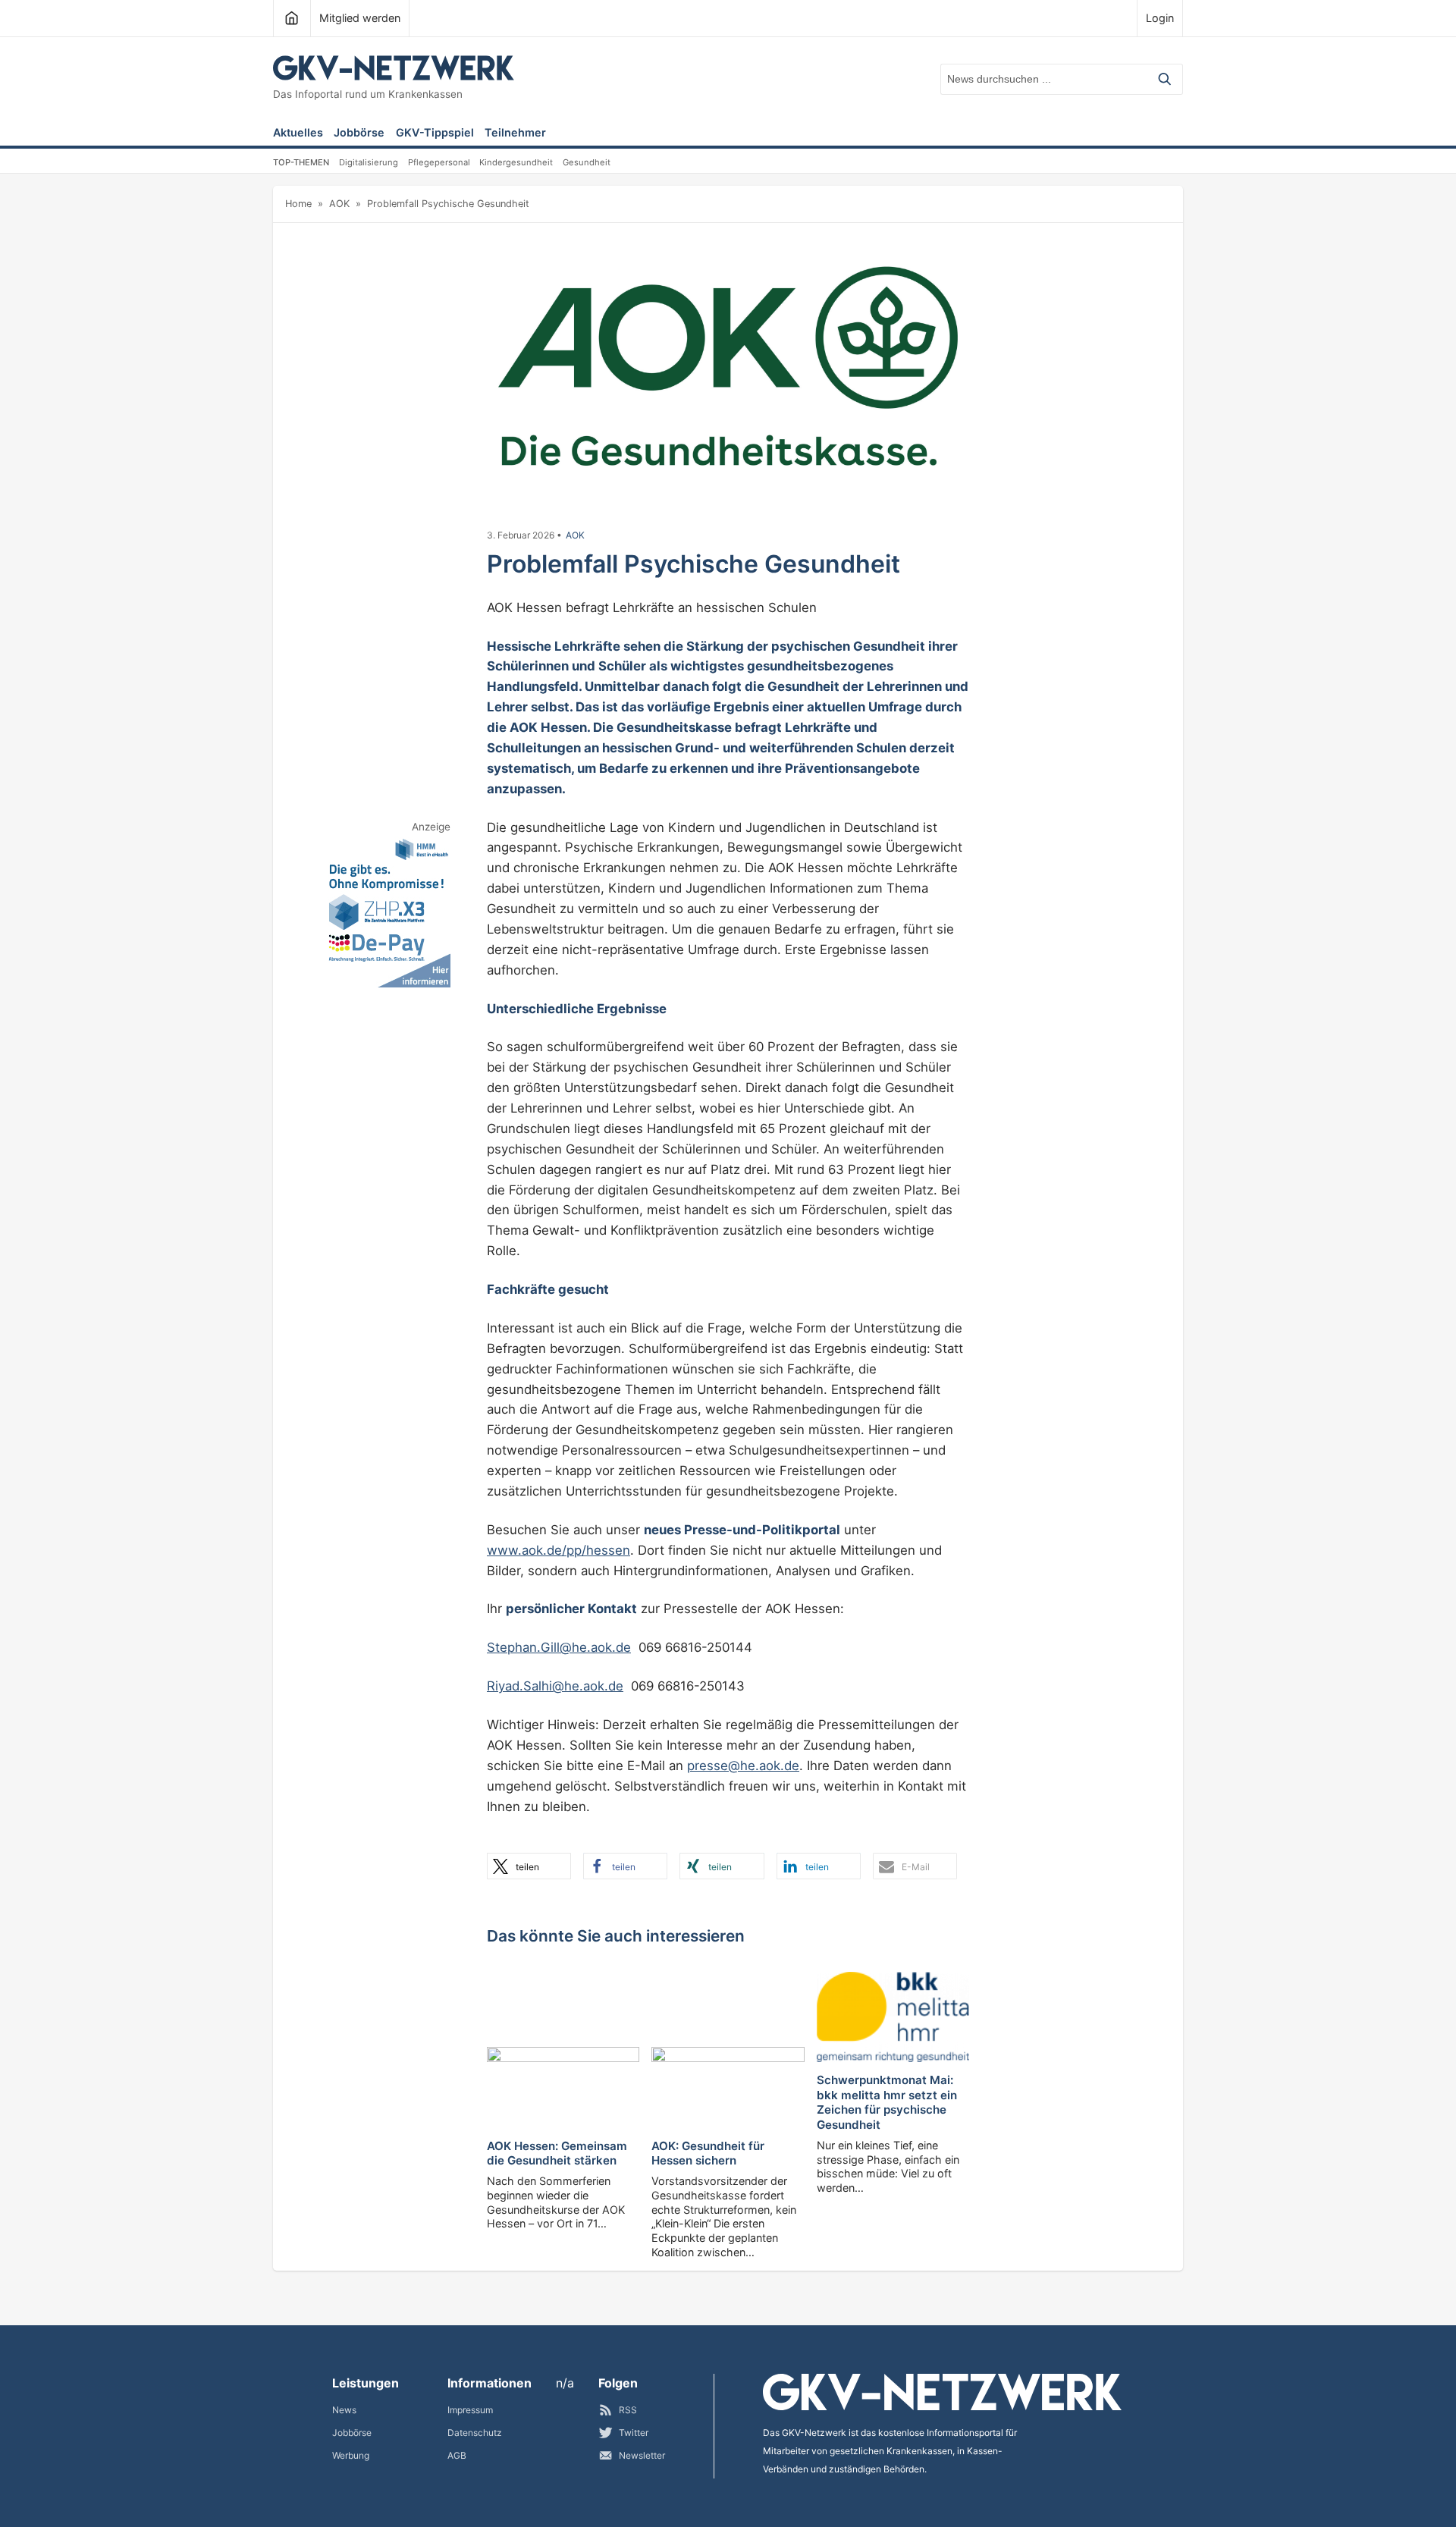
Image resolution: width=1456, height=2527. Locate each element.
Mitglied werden (360, 18)
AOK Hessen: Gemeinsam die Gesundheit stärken (557, 2153)
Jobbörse (359, 133)
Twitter (634, 2433)
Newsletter (642, 2455)
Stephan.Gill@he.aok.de (559, 1647)
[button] (529, 1866)
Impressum (470, 2410)
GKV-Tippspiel (435, 133)
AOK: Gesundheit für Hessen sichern (708, 2153)
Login (1160, 18)
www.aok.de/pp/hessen (559, 1550)
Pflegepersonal (439, 162)
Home (298, 204)
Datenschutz (475, 2433)
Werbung (351, 2455)
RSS (628, 2410)
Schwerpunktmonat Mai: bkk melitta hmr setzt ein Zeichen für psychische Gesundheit (887, 2102)
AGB (457, 2455)
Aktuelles (298, 133)
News (344, 2410)
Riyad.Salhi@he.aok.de (555, 1686)
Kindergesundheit (516, 162)
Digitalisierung (369, 162)
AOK (339, 204)
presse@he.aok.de (743, 1766)
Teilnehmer (515, 133)
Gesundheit (587, 162)
